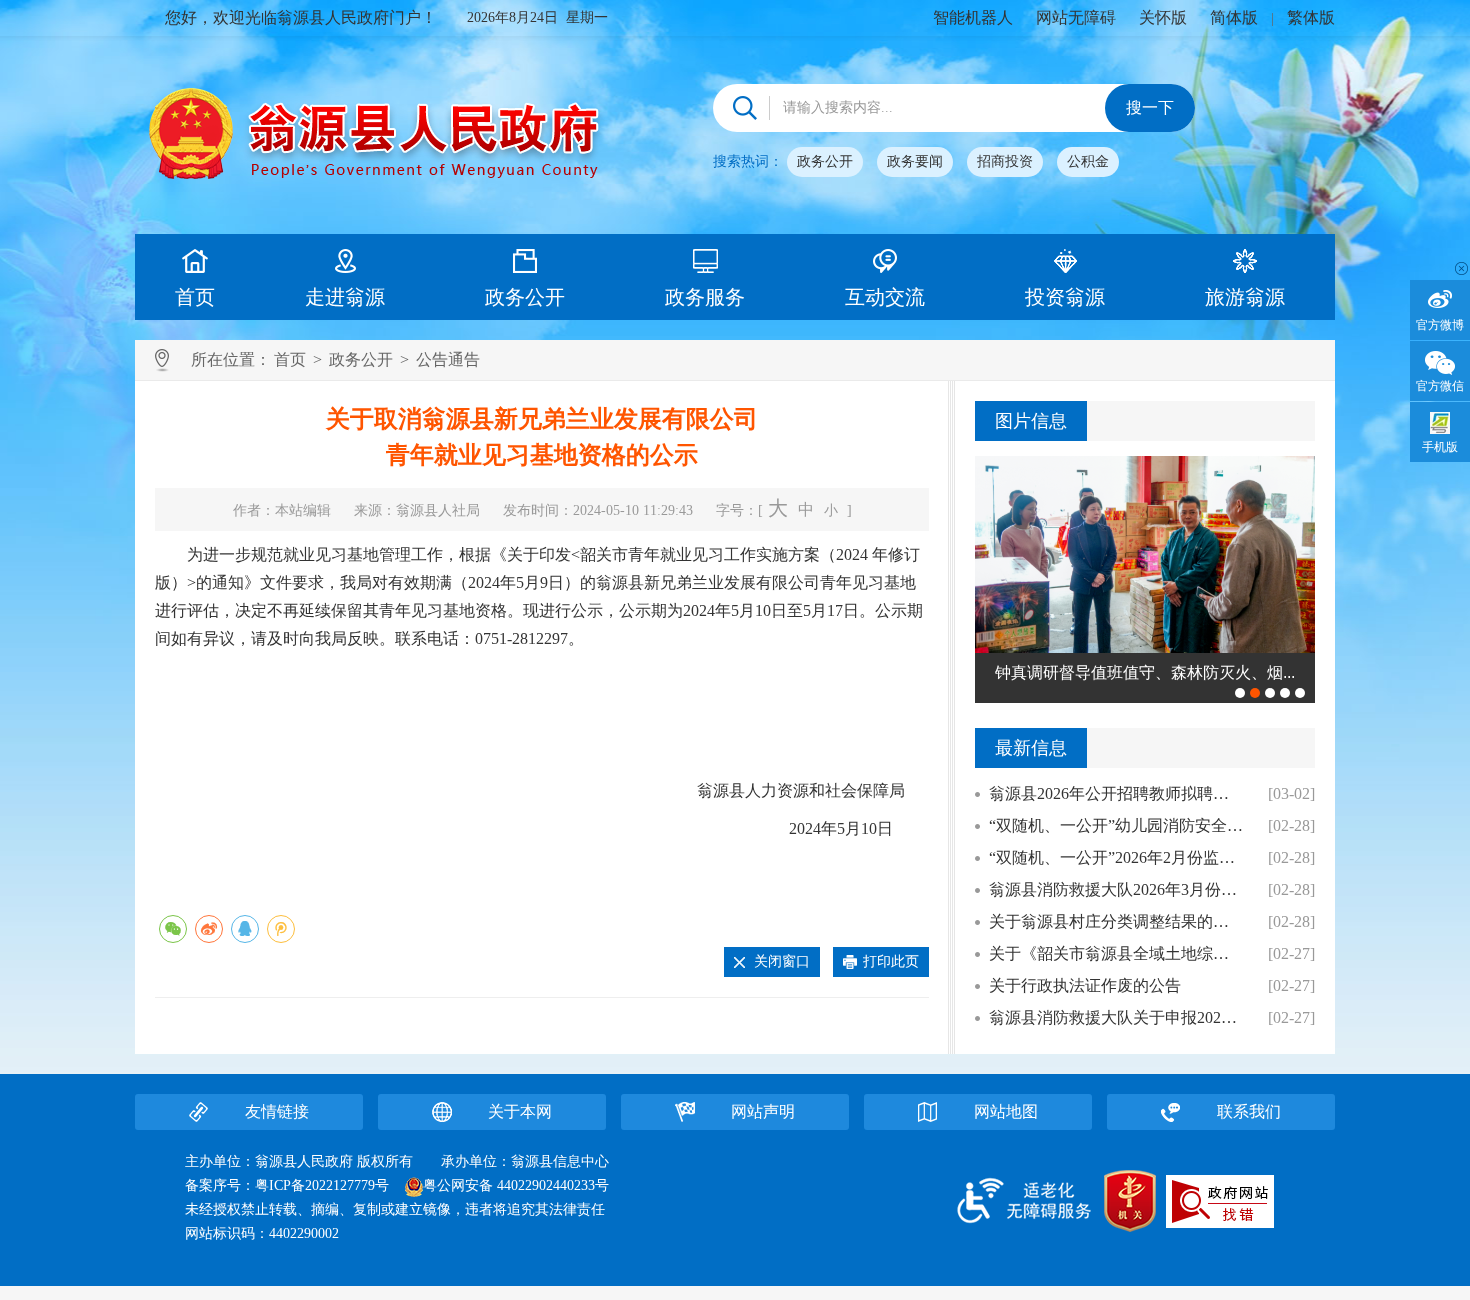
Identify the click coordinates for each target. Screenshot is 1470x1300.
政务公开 (825, 161)
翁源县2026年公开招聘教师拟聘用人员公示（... (1116, 793)
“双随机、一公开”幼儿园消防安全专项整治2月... (1116, 825)
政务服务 (705, 297)
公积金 (1088, 161)
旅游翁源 (1245, 297)
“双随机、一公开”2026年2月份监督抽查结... (1116, 857)
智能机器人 (973, 17)
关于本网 (520, 1111)
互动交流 (885, 297)
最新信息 (1031, 748)
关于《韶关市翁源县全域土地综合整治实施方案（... (1116, 953)
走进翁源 (345, 297)
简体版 (1234, 17)
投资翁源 (1065, 297)
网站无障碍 (1076, 17)
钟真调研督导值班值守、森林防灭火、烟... (1145, 672)
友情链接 (277, 1111)
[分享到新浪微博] (209, 929)
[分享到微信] (173, 929)
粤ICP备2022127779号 (322, 1185)
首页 (195, 297)
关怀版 (1163, 17)
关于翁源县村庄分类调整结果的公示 (1116, 921)
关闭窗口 (782, 961)
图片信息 (1031, 421)
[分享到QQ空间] (281, 929)
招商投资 (1005, 161)
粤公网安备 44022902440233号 (516, 1185)
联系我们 (1249, 1111)
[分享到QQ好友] (245, 929)
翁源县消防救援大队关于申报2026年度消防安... (1116, 1017)
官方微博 (1440, 325)
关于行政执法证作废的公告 (1085, 985)
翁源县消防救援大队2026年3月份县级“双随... (1116, 889)
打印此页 (891, 961)
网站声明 (763, 1111)
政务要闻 (915, 161)
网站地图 (1006, 1111)
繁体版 (1311, 17)
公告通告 (448, 359)
